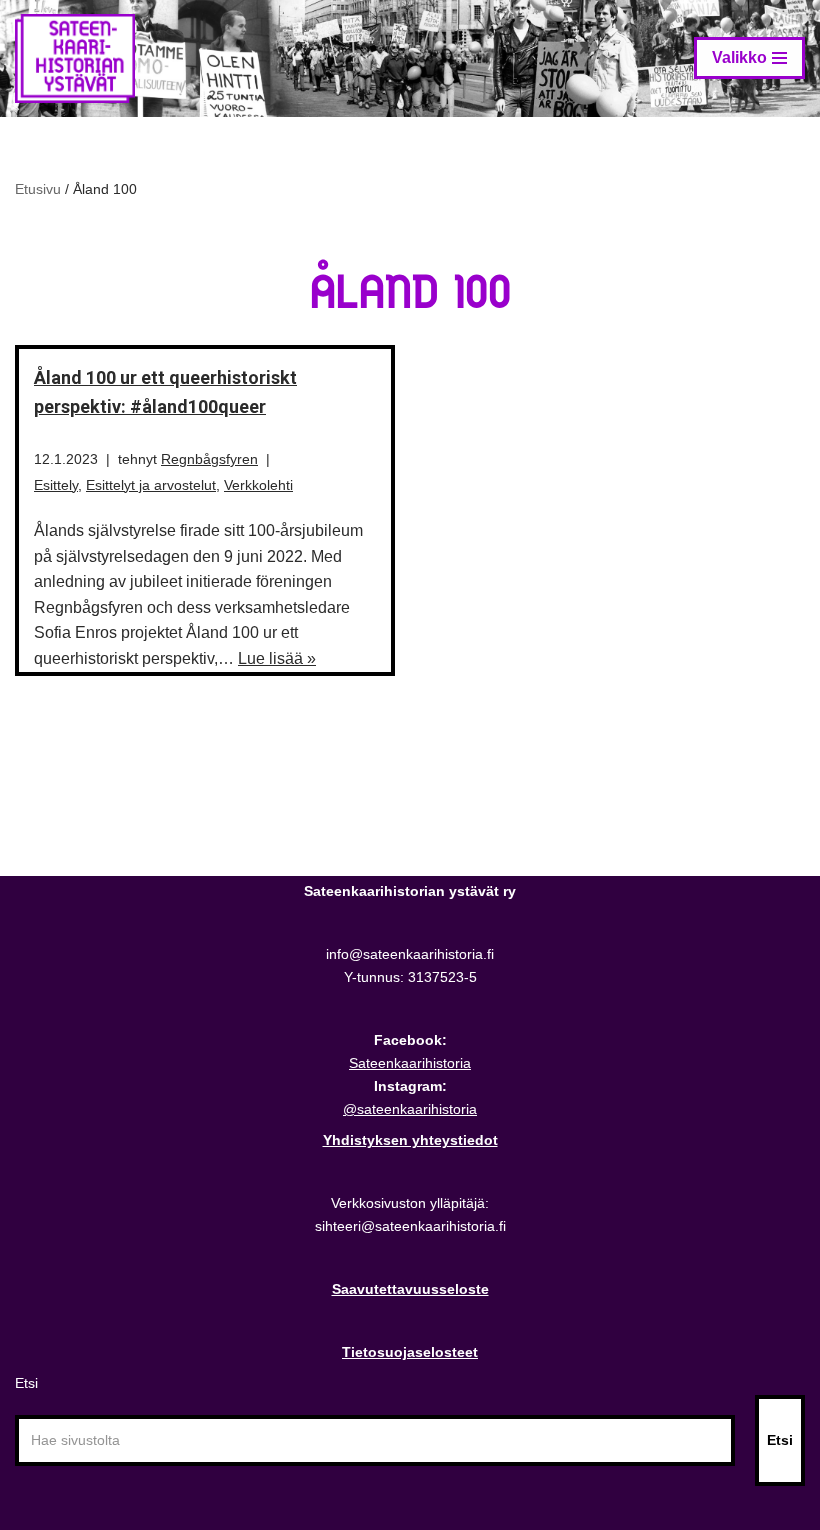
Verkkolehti (258, 485)
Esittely (56, 485)
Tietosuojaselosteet (410, 1352)
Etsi (26, 1383)
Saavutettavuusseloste (410, 1289)
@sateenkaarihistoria (410, 1109)
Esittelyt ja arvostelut (151, 485)
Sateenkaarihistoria (410, 1063)
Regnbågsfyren (209, 459)
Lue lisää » (277, 658)
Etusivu (38, 189)
